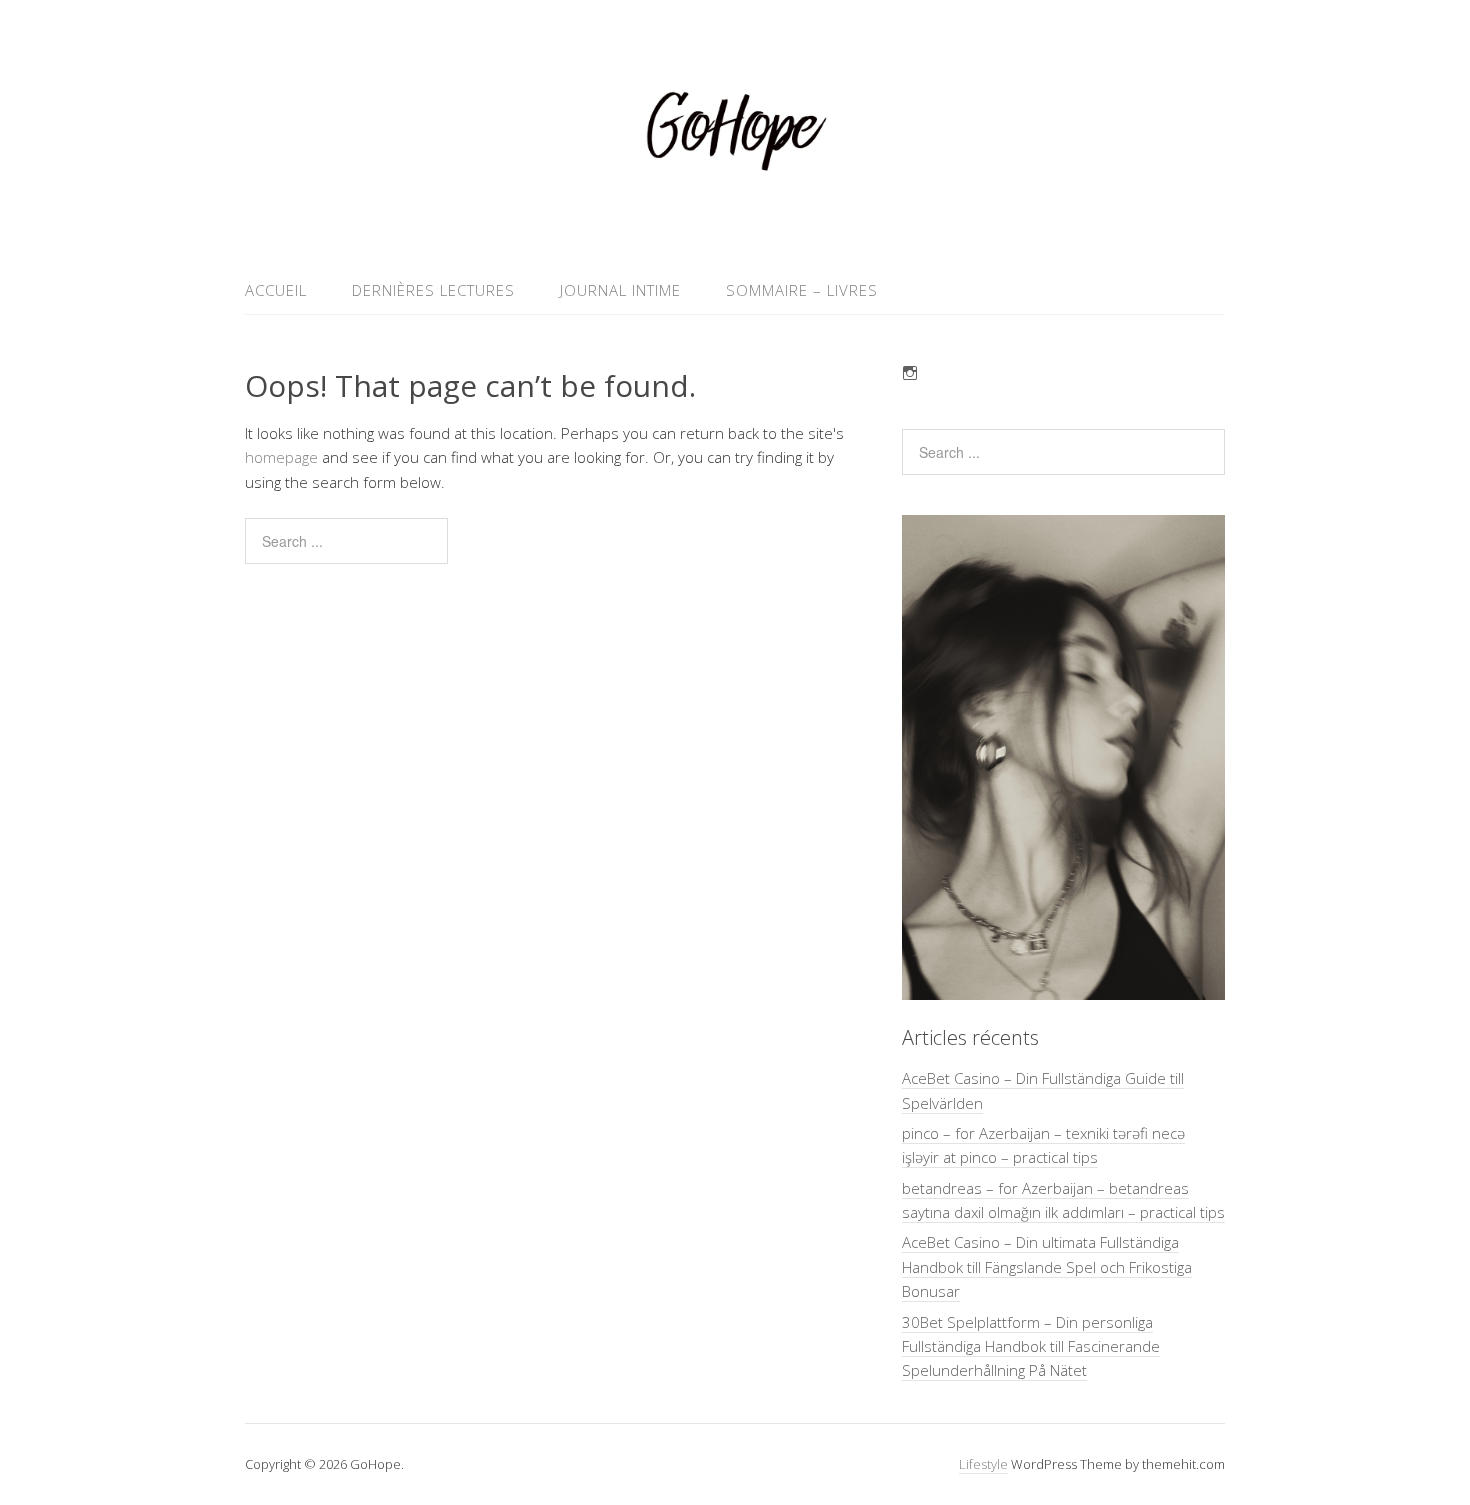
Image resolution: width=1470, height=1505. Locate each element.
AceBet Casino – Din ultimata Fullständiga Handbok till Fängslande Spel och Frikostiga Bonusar (1047, 1266)
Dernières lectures (433, 290)
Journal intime (620, 290)
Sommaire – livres (802, 290)
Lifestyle (983, 1464)
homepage (281, 457)
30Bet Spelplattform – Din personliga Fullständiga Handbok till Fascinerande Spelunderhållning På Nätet (1031, 1346)
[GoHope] (735, 218)
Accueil (276, 290)
